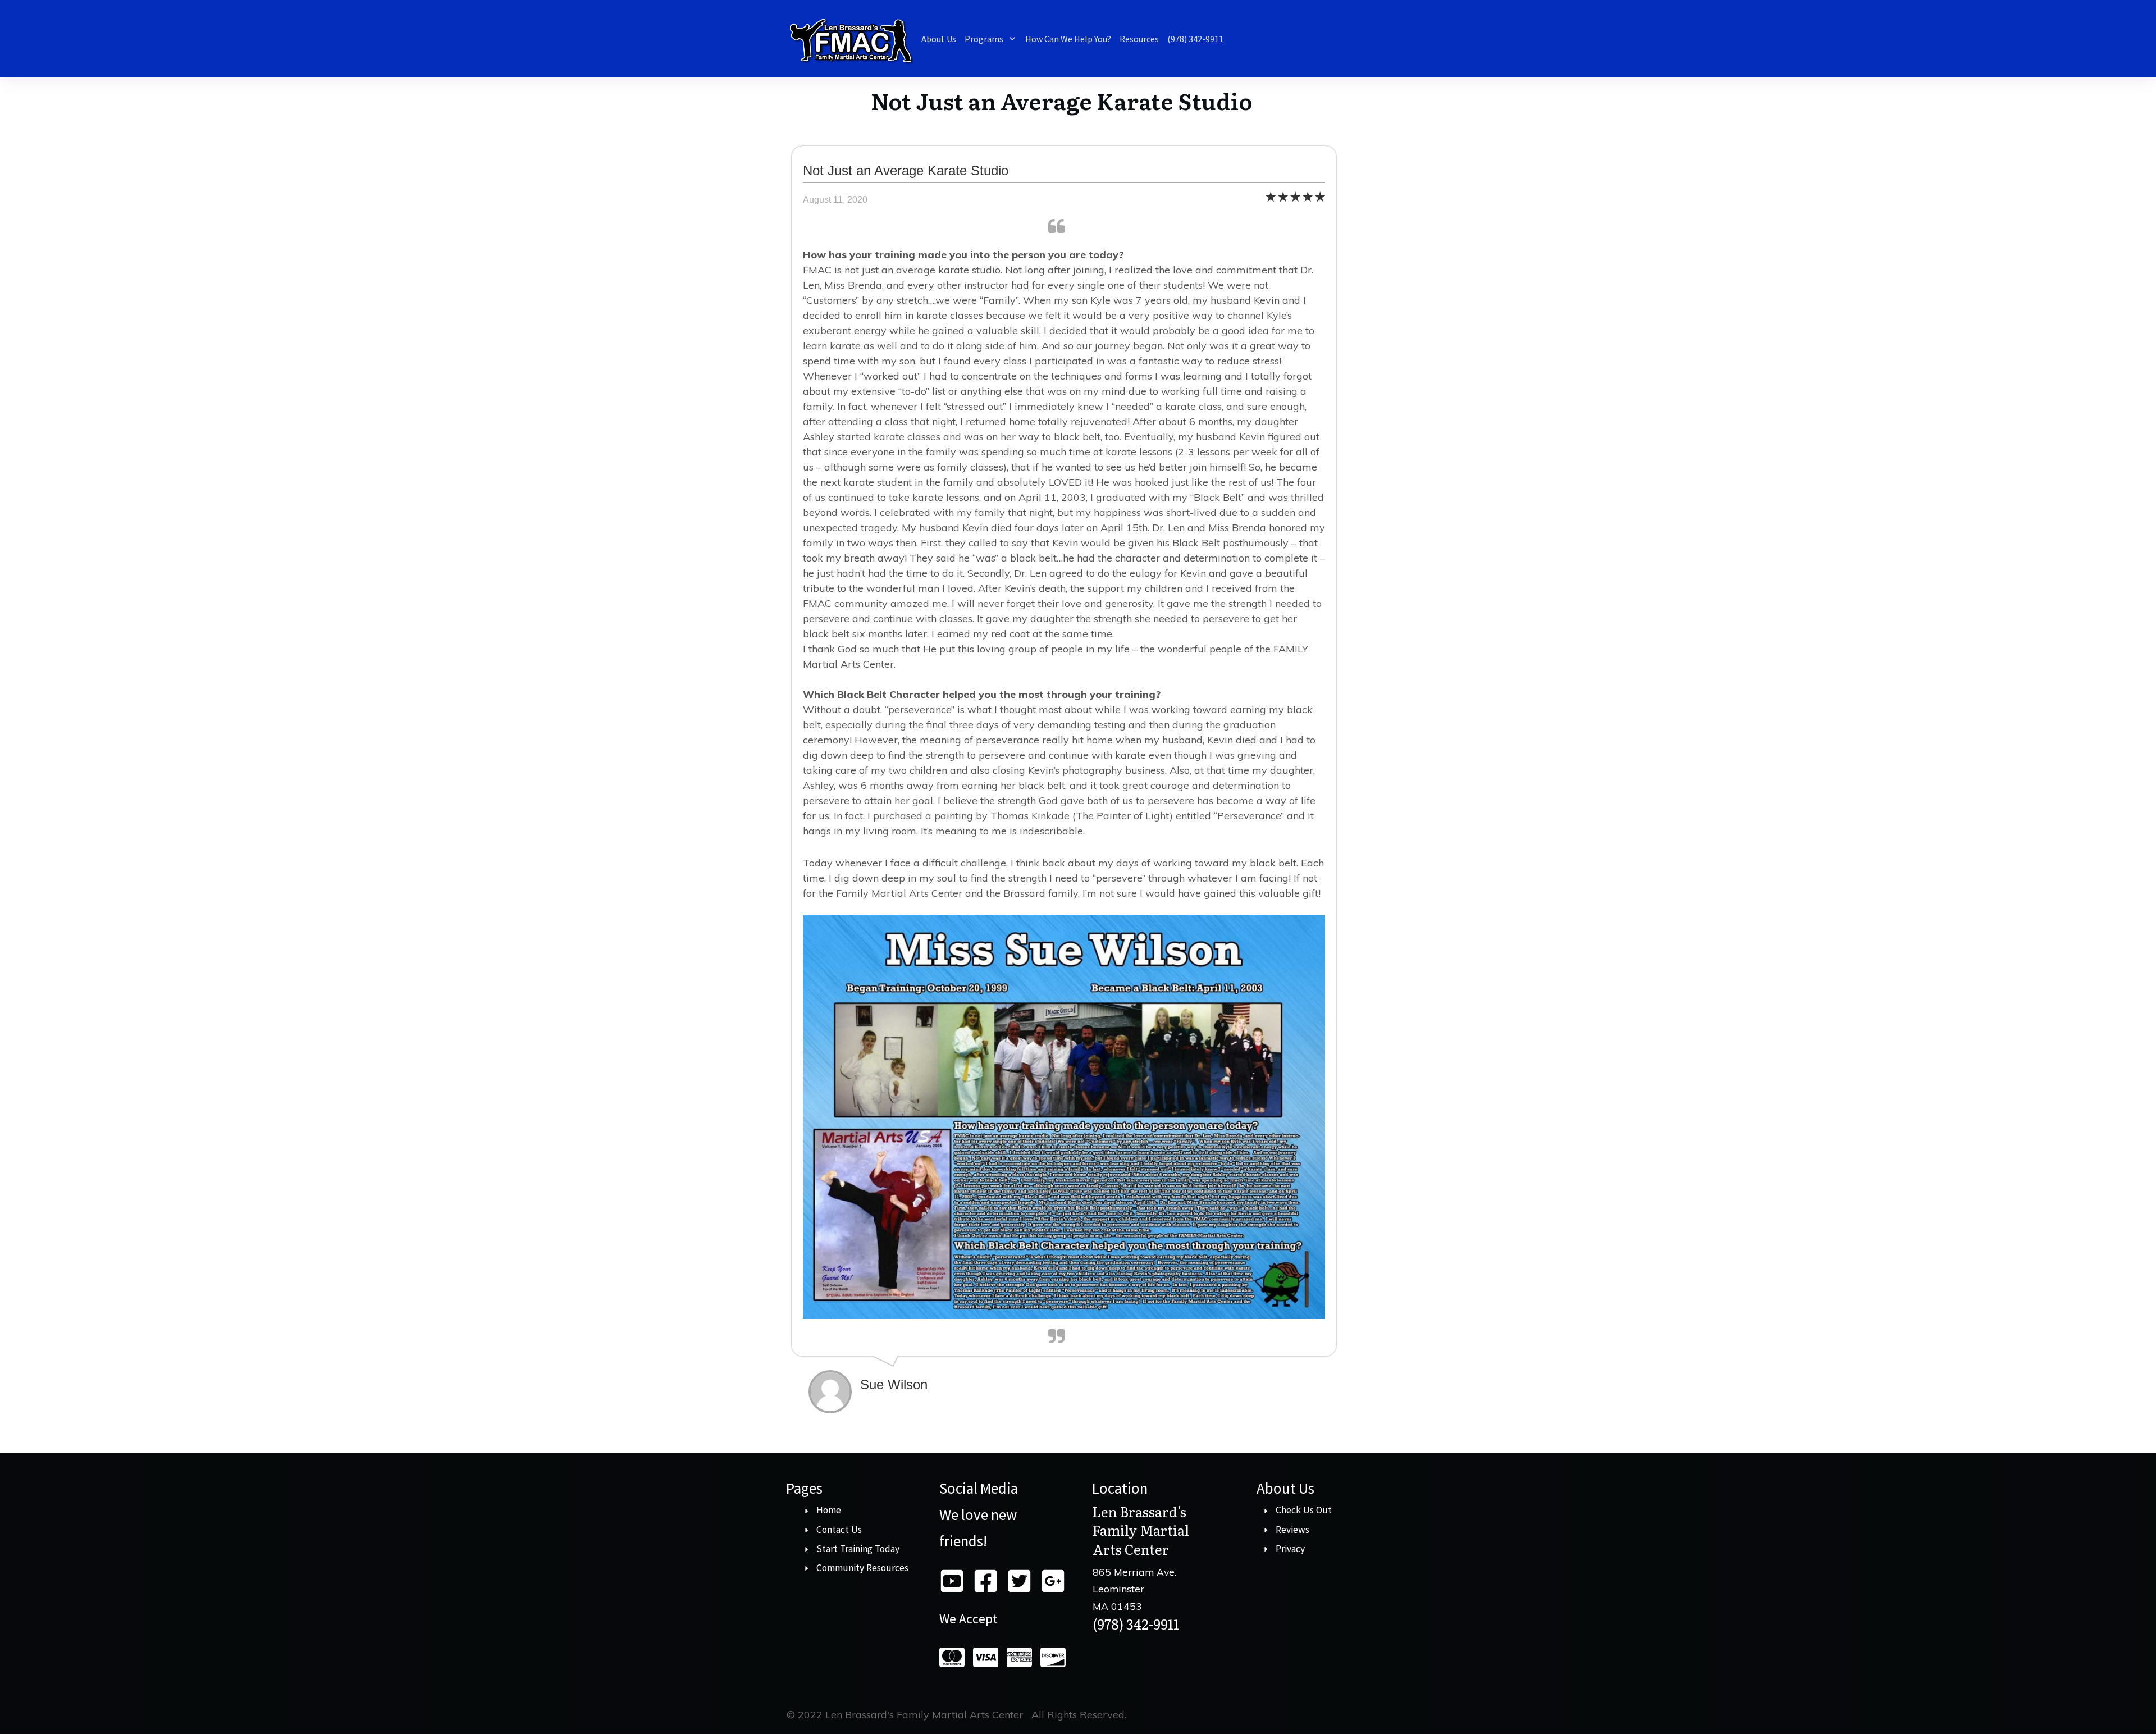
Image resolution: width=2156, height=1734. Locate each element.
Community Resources (862, 1568)
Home (829, 1510)
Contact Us (839, 1530)
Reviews (1292, 1530)
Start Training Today (858, 1549)
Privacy (1290, 1549)
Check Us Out (1304, 1510)
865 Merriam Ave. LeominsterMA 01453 (1134, 1589)
